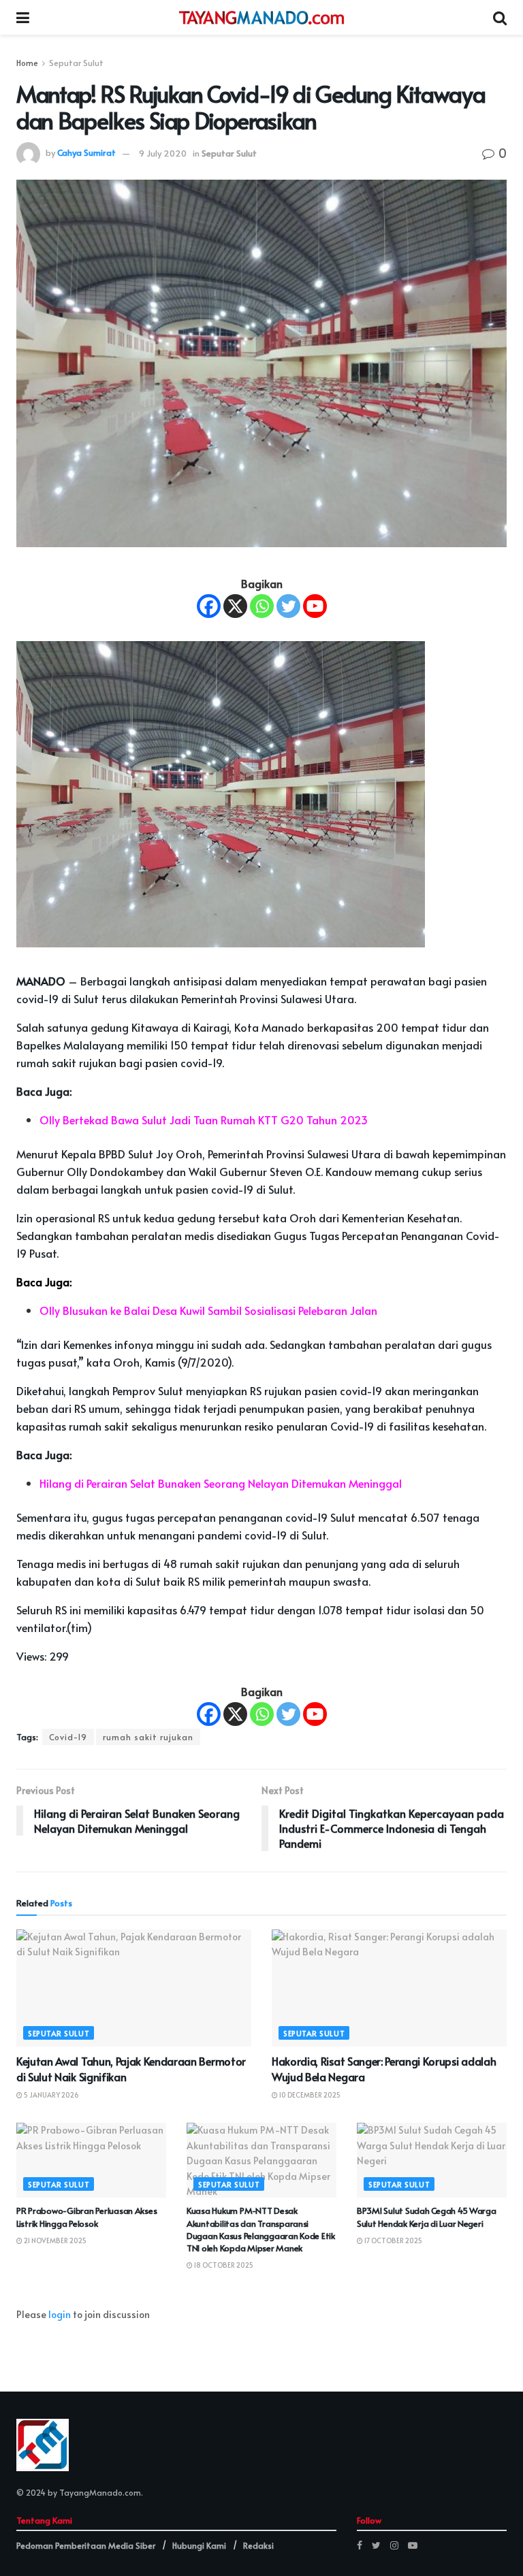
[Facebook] (209, 606)
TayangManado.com (100, 2492)
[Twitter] (288, 606)
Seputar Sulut (76, 63)
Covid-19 (68, 1737)
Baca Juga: (44, 1282)
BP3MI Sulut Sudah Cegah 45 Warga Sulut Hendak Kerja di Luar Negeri (427, 2217)
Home (27, 63)
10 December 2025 (309, 2095)
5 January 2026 (51, 2095)
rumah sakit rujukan (148, 1737)
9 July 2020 (163, 153)
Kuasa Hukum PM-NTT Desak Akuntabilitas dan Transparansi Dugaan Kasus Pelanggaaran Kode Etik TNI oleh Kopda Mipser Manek (261, 2229)
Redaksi (258, 2545)
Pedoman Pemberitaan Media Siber (86, 2545)
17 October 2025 (393, 2240)
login (60, 2314)
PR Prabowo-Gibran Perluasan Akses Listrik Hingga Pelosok (86, 2217)
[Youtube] (315, 606)
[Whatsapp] (262, 606)
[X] (235, 606)
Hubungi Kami (199, 2545)
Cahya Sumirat (86, 153)
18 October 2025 (223, 2265)
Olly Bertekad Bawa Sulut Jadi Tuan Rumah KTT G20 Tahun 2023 (204, 1120)
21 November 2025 (54, 2240)
